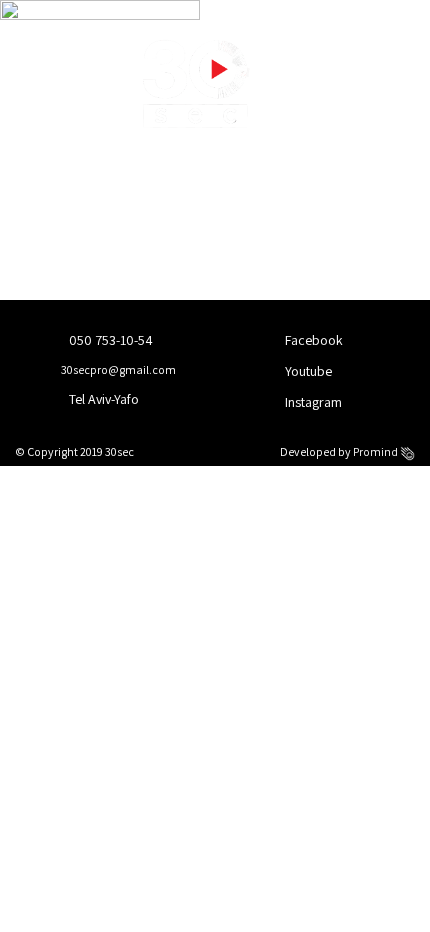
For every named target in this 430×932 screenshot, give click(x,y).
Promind (376, 451)
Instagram (312, 402)
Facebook (312, 340)
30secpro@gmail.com (117, 369)
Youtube (307, 371)
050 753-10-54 (109, 340)
